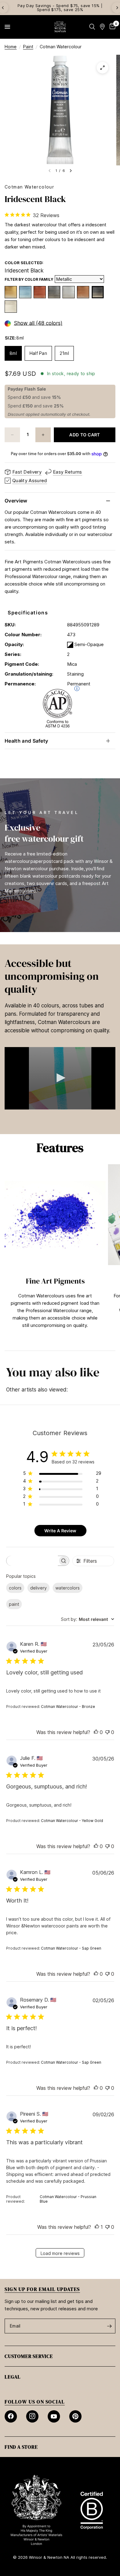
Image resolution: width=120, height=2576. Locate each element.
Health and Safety (26, 741)
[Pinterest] (75, 2416)
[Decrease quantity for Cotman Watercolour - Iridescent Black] (12, 435)
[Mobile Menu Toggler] (7, 27)
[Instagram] (32, 2416)
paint (14, 1604)
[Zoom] (102, 68)
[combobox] (88, 1619)
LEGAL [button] (13, 2377)
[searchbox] (32, 1561)
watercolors (68, 1588)
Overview (16, 501)
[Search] (92, 27)
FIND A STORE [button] (21, 2447)
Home (11, 47)
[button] (60, 1078)
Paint (28, 47)
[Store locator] (102, 27)
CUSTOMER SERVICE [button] (29, 2356)
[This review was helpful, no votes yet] (96, 1733)
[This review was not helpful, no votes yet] (107, 1733)
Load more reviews (60, 2253)
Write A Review (60, 1531)
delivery (38, 1588)
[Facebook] (11, 2416)
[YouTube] (54, 2416)
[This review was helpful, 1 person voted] (97, 2227)
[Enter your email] (109, 2326)
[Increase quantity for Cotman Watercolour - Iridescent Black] (43, 435)
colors (15, 1588)
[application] (60, 1078)
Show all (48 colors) (38, 323)
